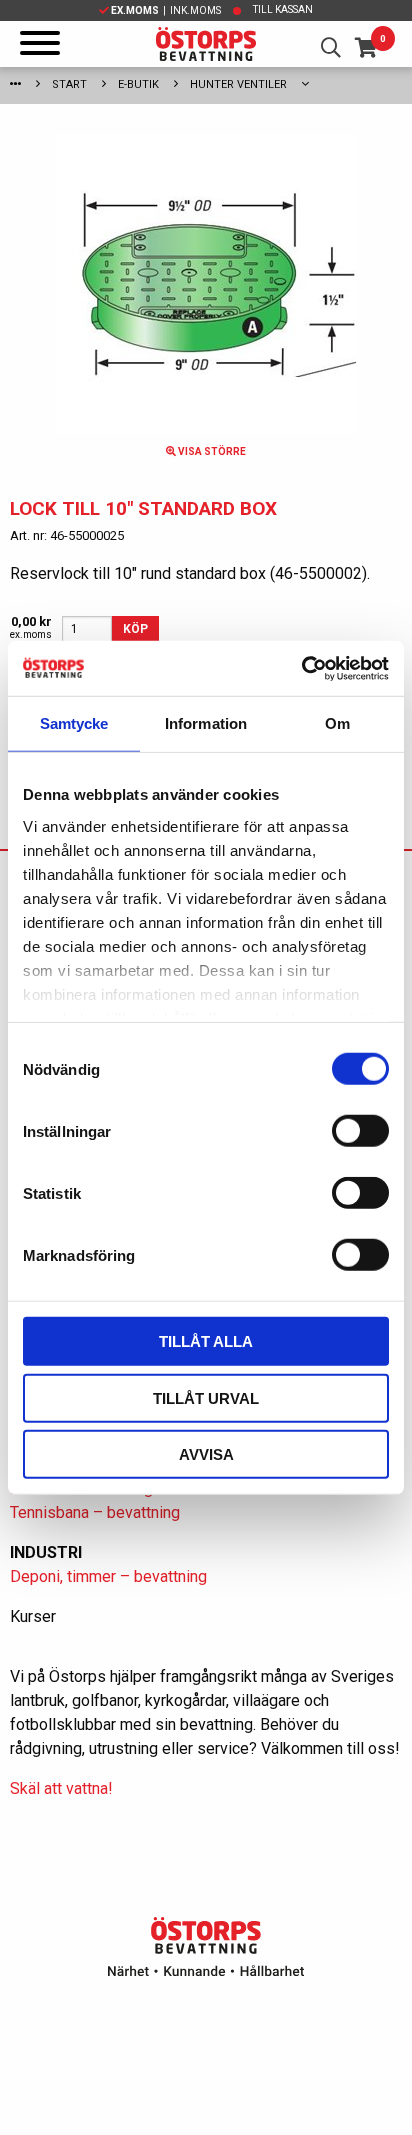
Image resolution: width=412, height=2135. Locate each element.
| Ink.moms (166, 10)
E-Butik (138, 84)
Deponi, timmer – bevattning (108, 1576)
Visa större (211, 451)
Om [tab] (337, 723)
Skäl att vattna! (61, 1788)
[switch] (360, 1131)
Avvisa (206, 1454)
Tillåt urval (206, 1397)
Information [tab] (206, 723)
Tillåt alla (206, 1341)
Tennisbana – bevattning (95, 1512)
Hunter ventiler (238, 84)
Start (69, 84)
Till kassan (283, 9)
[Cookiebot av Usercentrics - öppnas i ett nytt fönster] (301, 668)
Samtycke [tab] (74, 723)
